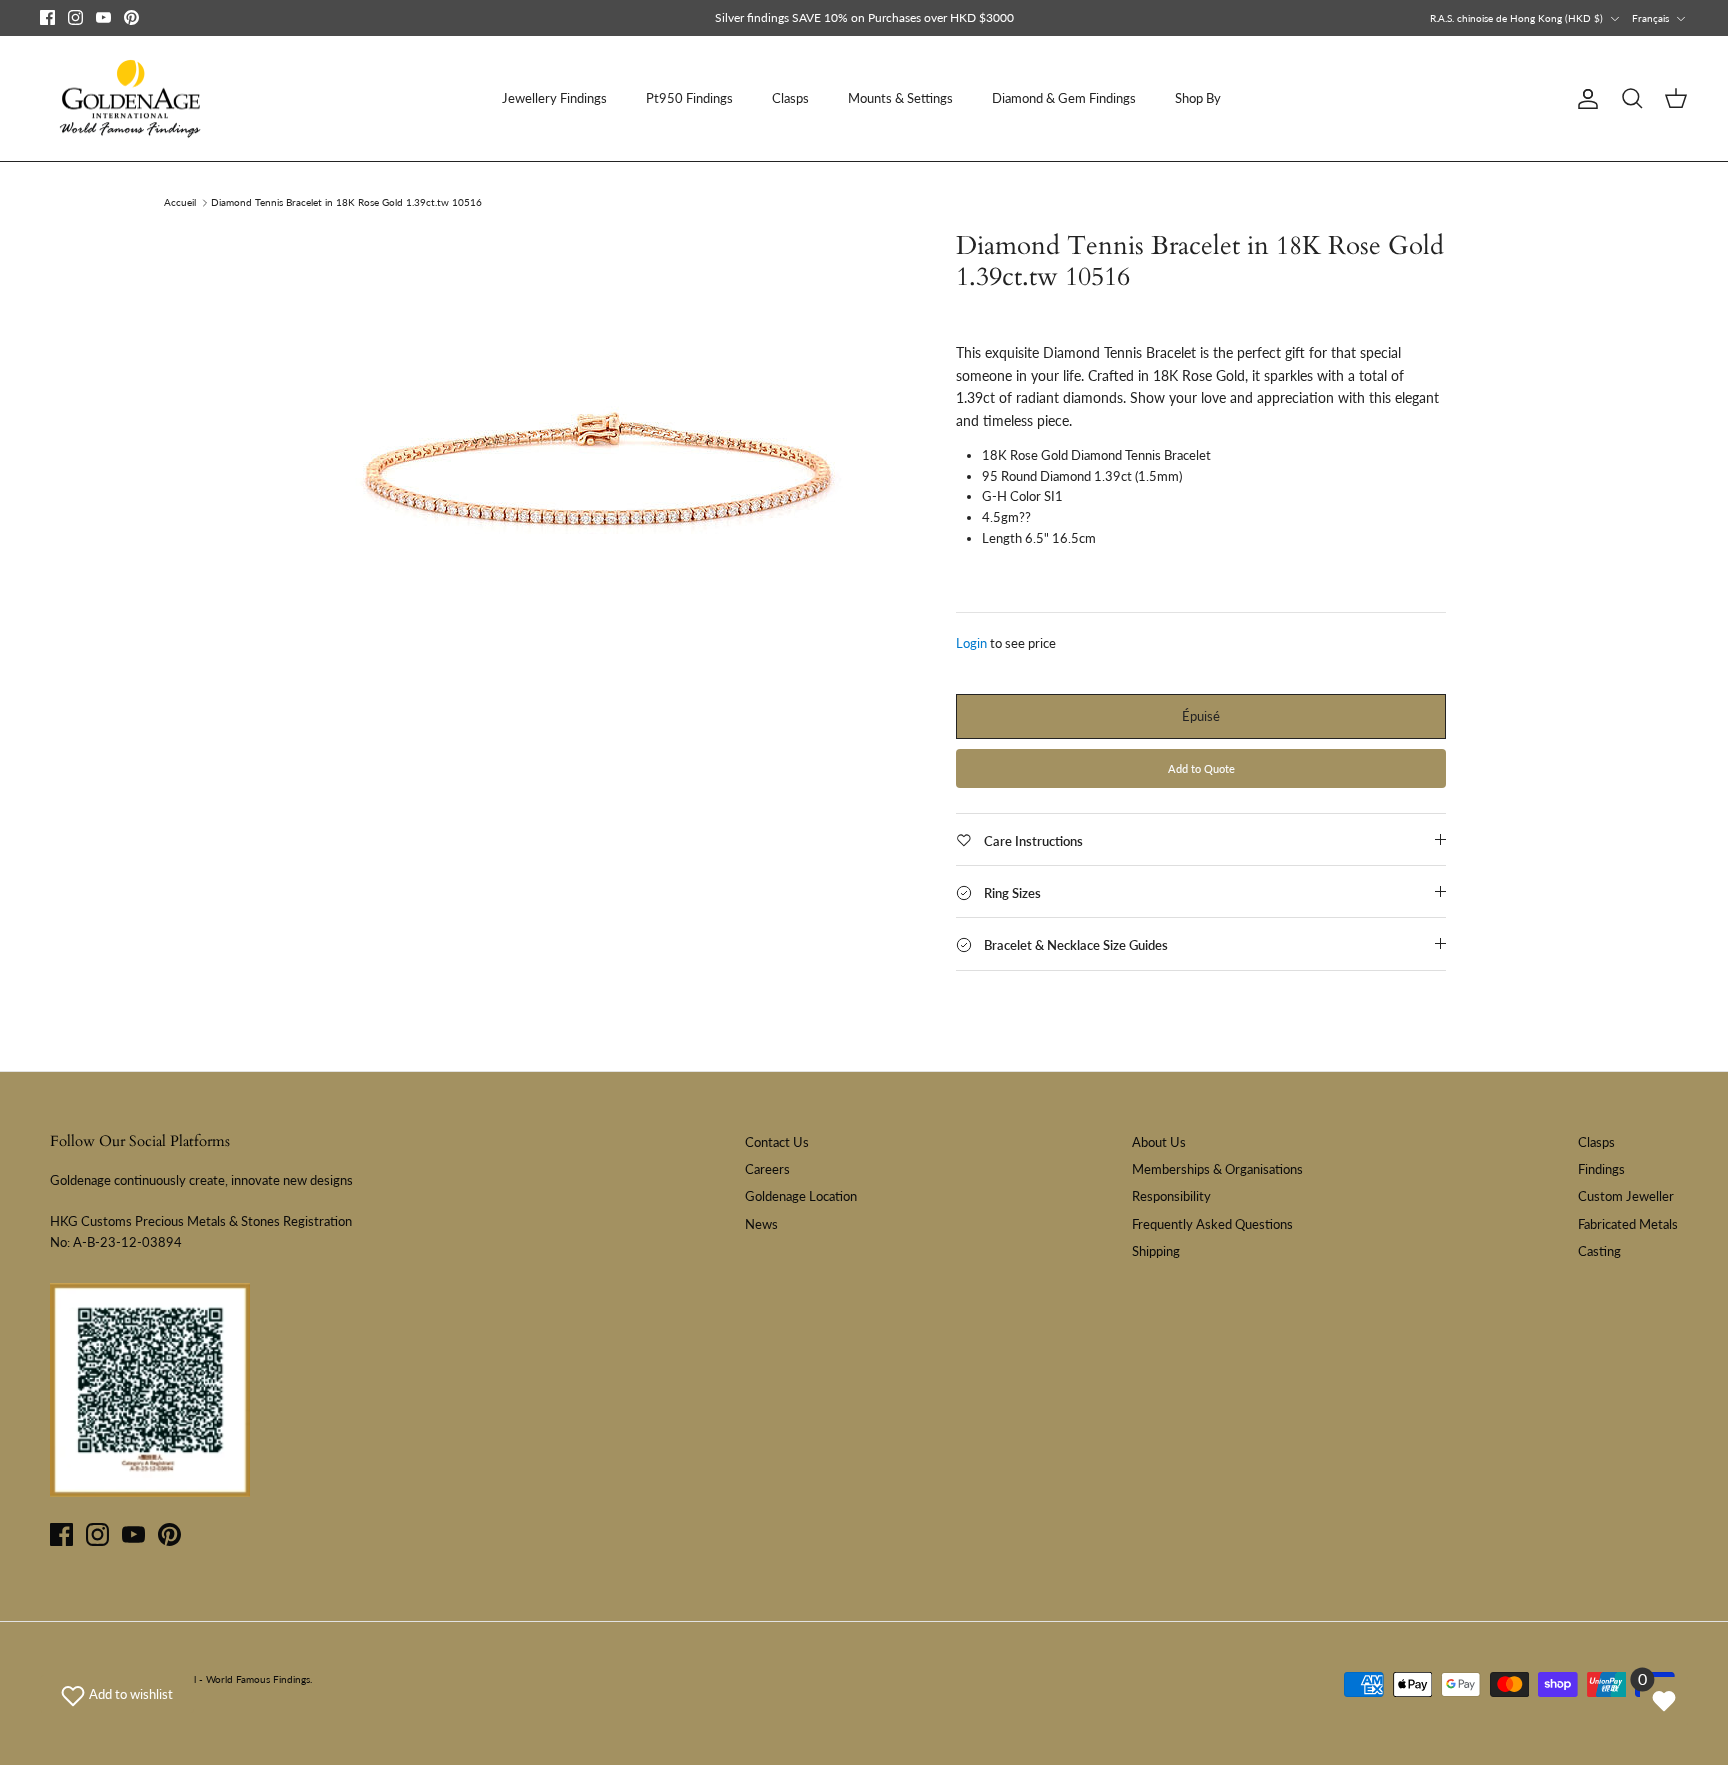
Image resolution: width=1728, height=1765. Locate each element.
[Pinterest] (131, 17)
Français (1650, 18)
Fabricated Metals (1628, 1224)
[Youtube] (103, 17)
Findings (1601, 1169)
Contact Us (777, 1142)
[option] (597, 480)
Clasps (790, 98)
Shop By (1198, 98)
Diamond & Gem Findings (1064, 98)
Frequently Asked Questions (1212, 1224)
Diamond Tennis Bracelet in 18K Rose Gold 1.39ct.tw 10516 (346, 203)
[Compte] (1584, 99)
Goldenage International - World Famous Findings (199, 1679)
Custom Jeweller (1626, 1196)
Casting (1599, 1251)
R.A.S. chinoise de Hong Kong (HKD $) (1516, 18)
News (761, 1224)
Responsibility (1171, 1196)
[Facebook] (47, 17)
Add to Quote (1201, 768)
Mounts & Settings (900, 98)
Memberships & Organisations (1217, 1169)
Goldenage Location (801, 1196)
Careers (767, 1169)
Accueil (180, 203)
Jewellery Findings (554, 98)
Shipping (1156, 1251)
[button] (117, 1694)
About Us (1159, 1142)
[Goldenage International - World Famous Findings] (130, 99)
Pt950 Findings (689, 98)
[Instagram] (75, 17)
